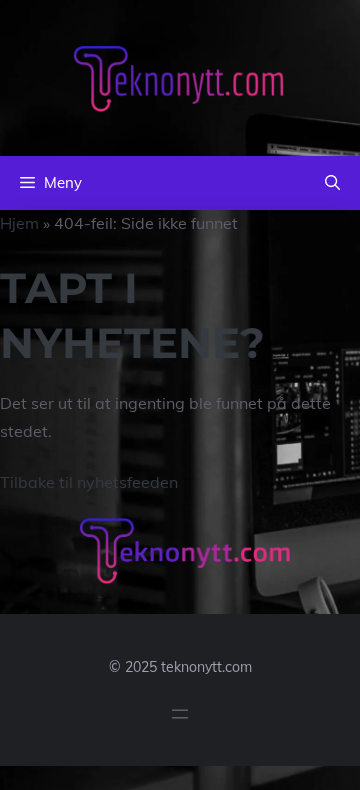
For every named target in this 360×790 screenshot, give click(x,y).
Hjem (19, 223)
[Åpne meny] (180, 714)
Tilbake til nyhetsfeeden (89, 482)
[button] (332, 183)
